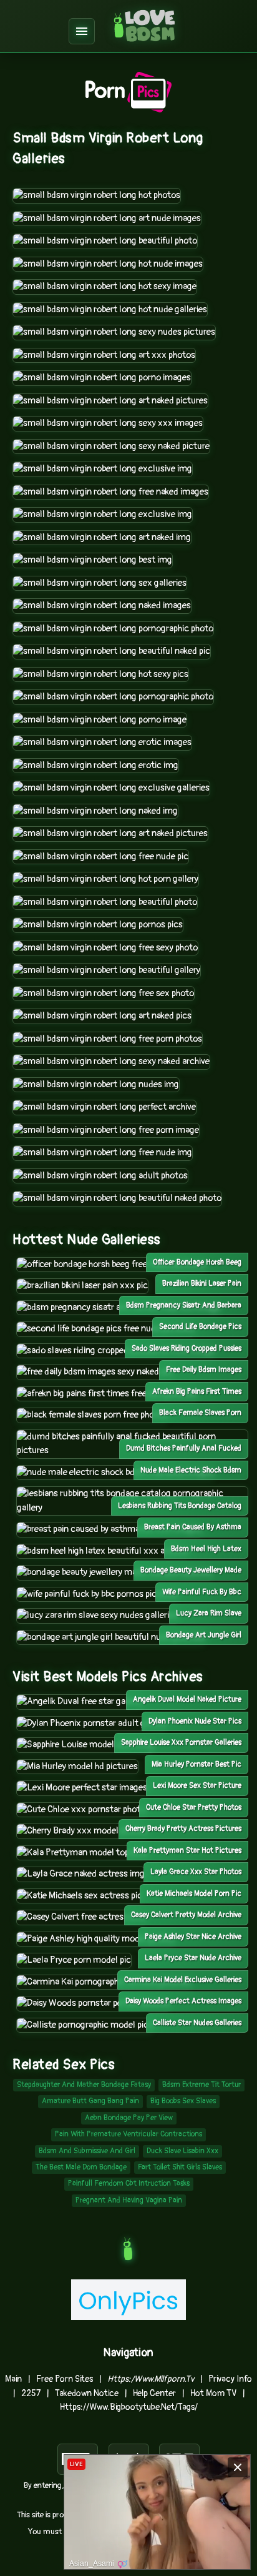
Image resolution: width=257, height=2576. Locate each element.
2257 (31, 2393)
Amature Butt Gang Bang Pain (90, 2101)
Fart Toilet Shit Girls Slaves (180, 2167)
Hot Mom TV (213, 2393)
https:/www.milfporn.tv (151, 2379)
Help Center (154, 2393)
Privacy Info (230, 2379)
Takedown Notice (87, 2393)
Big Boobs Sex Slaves (183, 2101)
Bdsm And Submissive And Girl (87, 2151)
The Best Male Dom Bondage (81, 2167)
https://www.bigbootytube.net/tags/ (129, 2407)
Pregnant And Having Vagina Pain (129, 2200)
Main (13, 2379)
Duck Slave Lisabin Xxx (182, 2151)
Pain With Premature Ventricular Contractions (128, 2134)
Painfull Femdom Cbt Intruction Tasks (129, 2184)
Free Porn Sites (65, 2379)
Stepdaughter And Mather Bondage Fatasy (84, 2085)
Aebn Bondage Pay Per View (129, 2118)
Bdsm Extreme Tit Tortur (201, 2085)
